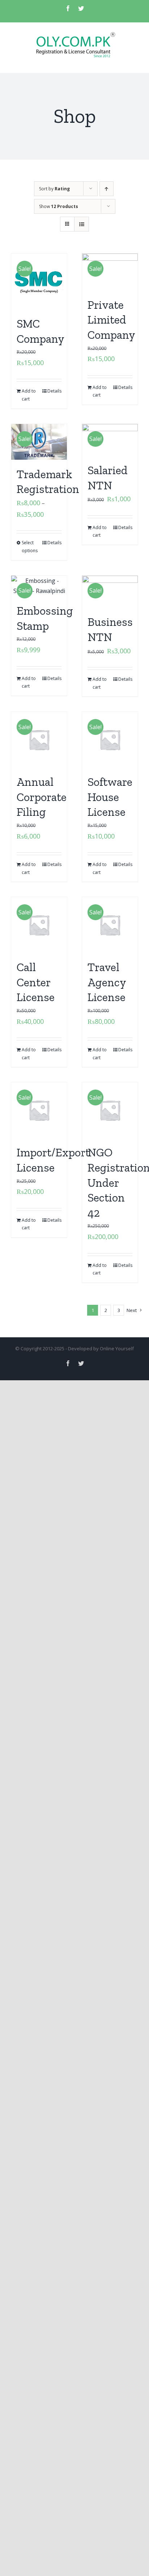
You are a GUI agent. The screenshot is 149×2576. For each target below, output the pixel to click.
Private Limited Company (111, 320)
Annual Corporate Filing (42, 797)
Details (54, 391)
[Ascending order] (107, 189)
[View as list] (82, 224)
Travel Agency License (107, 982)
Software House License (110, 797)
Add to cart (29, 395)
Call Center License (36, 982)
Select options (30, 547)
